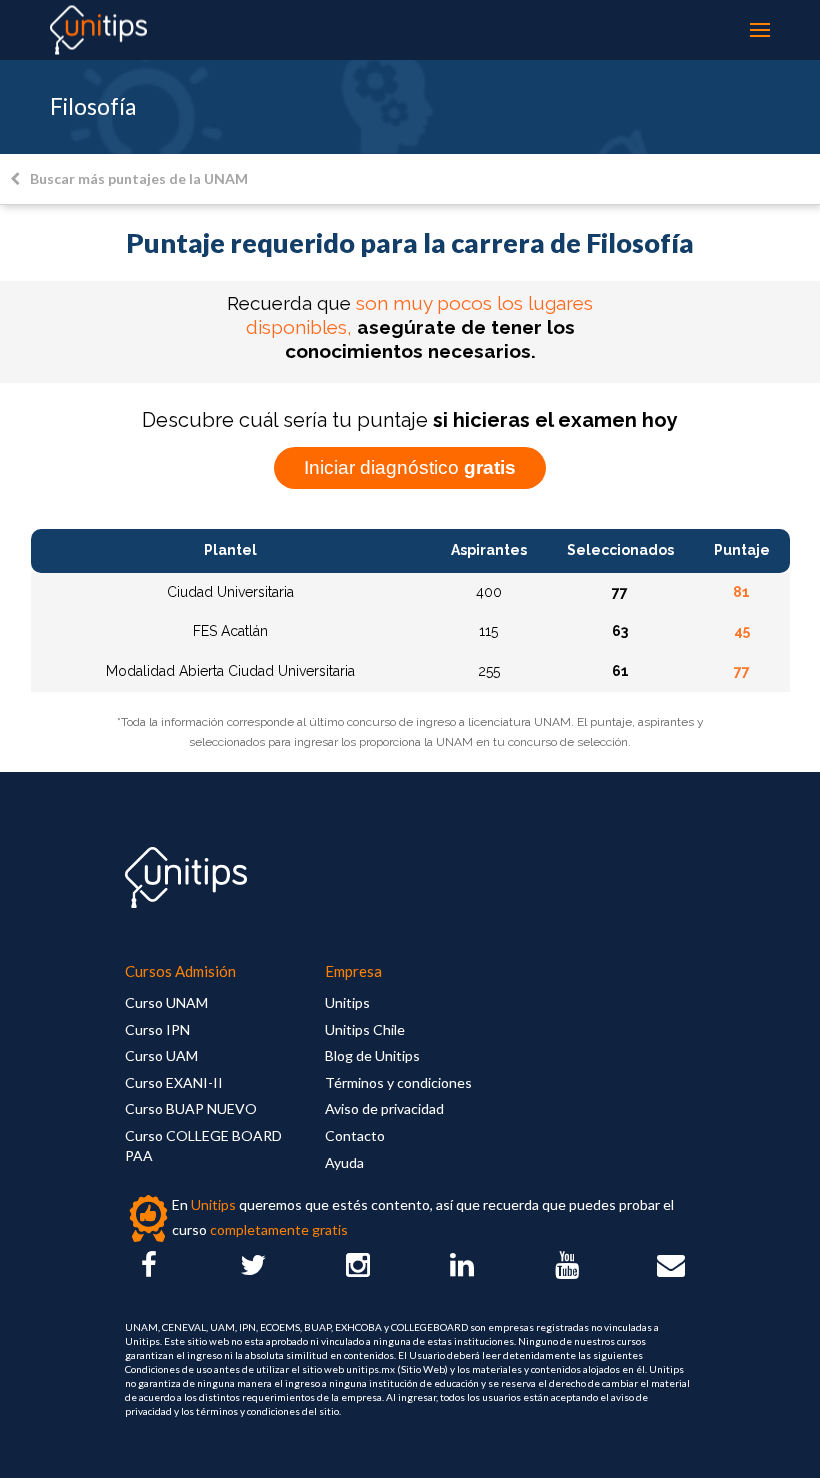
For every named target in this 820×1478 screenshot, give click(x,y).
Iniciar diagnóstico (410, 467)
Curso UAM (161, 1055)
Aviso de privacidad (384, 1108)
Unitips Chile (365, 1029)
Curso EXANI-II (174, 1082)
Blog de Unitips (372, 1055)
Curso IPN (157, 1029)
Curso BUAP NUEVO (191, 1108)
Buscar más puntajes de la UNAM (139, 178)
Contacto (355, 1135)
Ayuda (344, 1162)
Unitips (347, 1002)
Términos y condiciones (398, 1082)
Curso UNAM (166, 1002)
